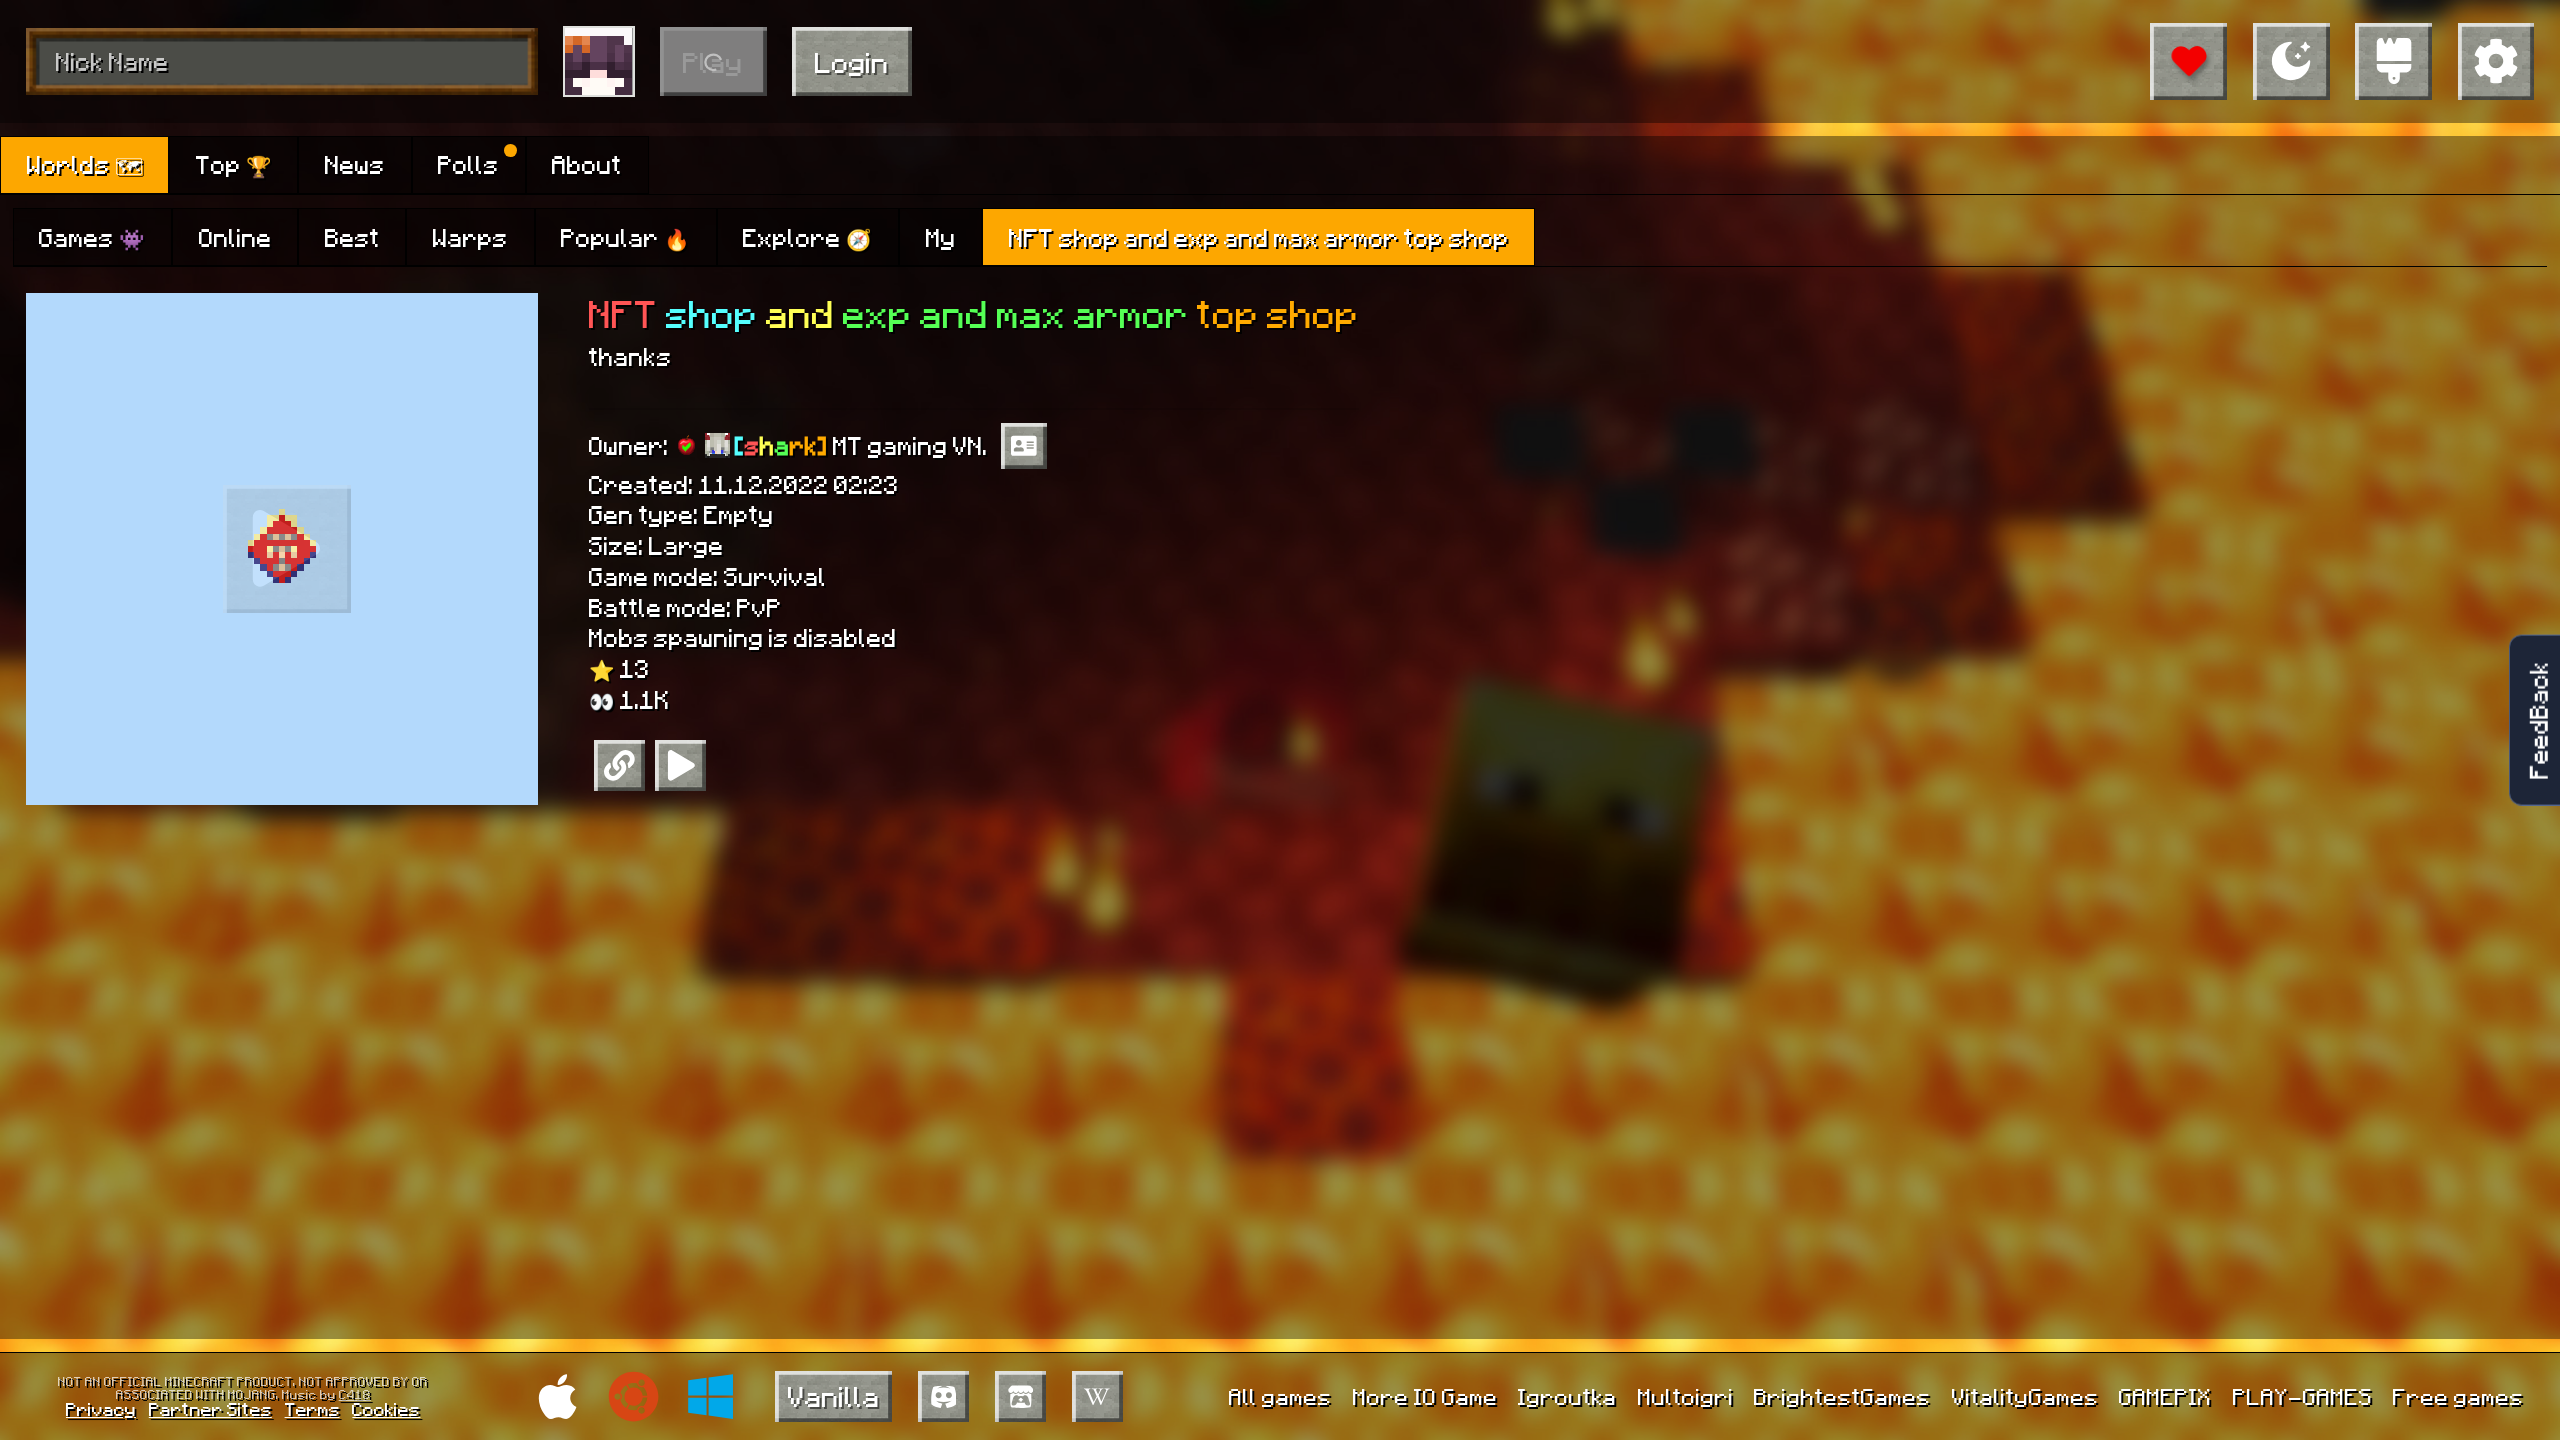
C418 (355, 1394)
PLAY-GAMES (2303, 1396)
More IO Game (1425, 1396)
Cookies (386, 1408)
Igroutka (1567, 1396)
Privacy (101, 1408)
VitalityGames (2025, 1396)
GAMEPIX (2165, 1396)
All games (1280, 1396)
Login (852, 61)
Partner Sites (210, 1408)
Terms (312, 1408)
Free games (2458, 1396)
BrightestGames (1842, 1396)
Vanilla (834, 1395)
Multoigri (1686, 1396)
